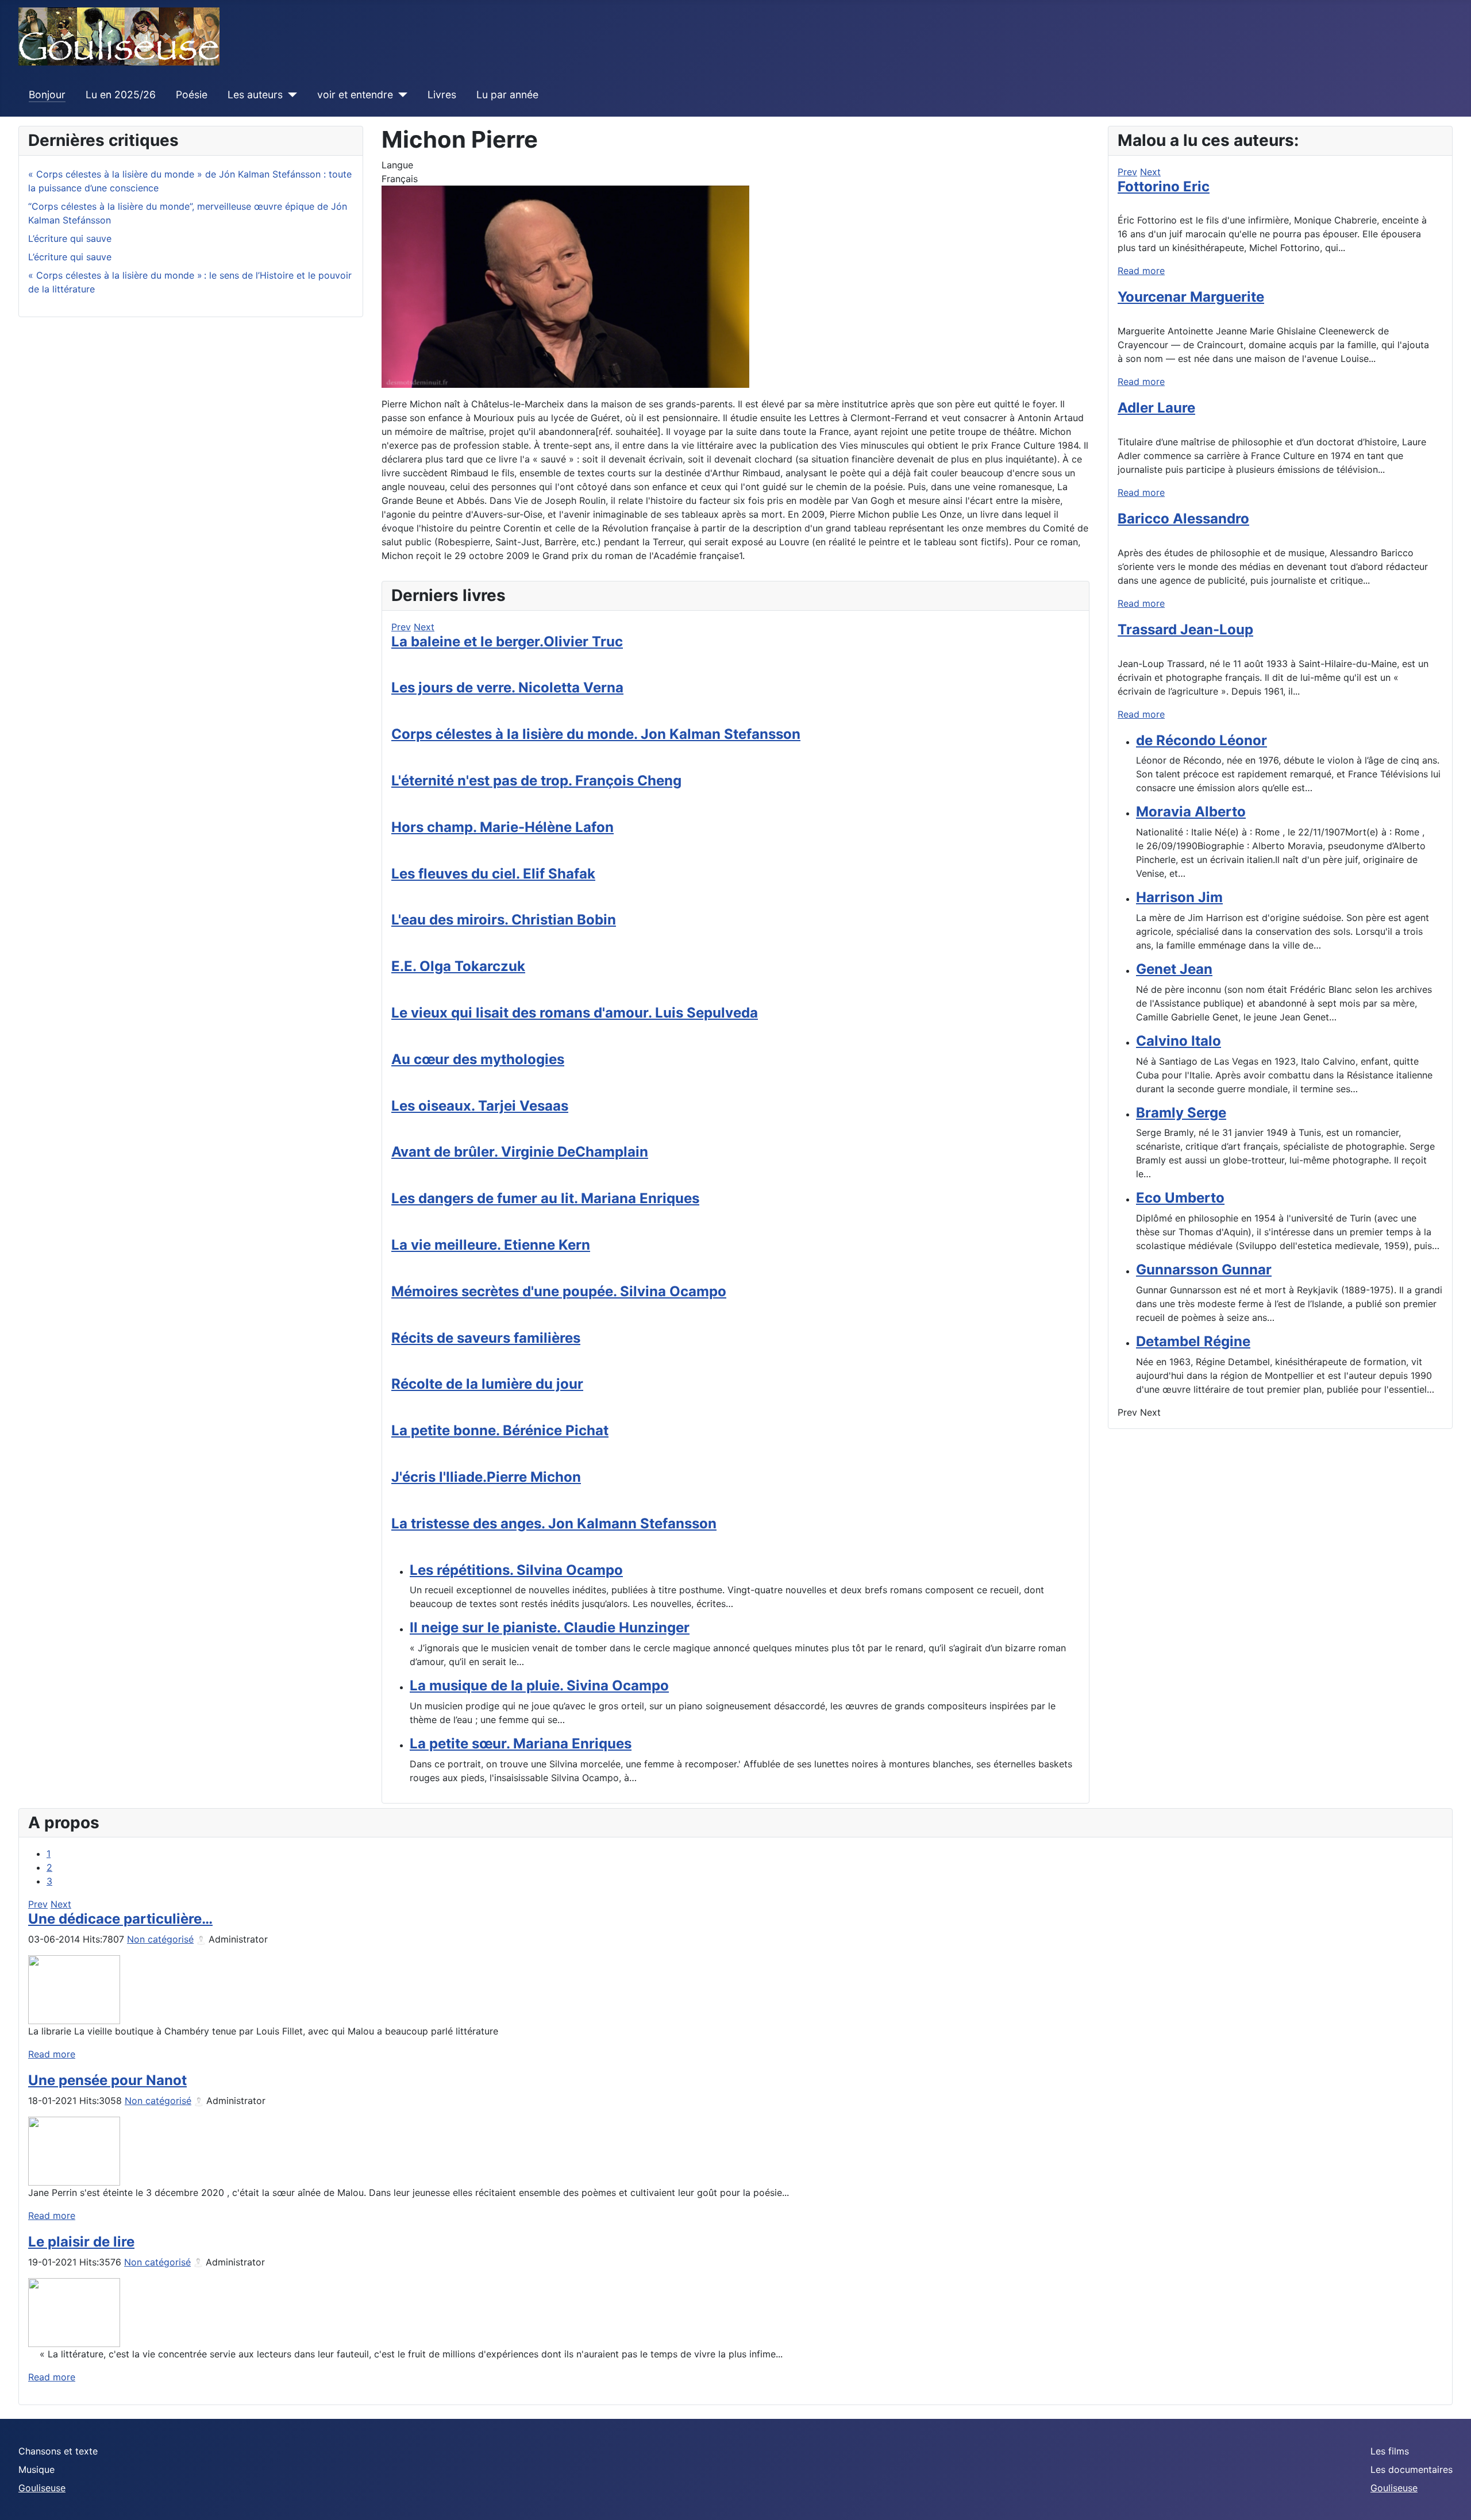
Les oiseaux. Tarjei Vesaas (480, 1106)
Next (424, 627)
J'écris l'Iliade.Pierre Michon (486, 1477)
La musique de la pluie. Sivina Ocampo (539, 1685)
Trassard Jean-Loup (1185, 629)
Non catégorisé (160, 1939)
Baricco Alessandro (1183, 519)
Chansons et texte (58, 2451)
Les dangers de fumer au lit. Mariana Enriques (545, 1198)
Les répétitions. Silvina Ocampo (516, 1570)
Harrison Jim (1179, 897)
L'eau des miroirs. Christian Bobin (504, 920)
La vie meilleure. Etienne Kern (491, 1245)
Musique (36, 2469)
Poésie (192, 95)
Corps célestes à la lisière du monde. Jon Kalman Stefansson (596, 734)
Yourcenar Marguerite (1191, 297)
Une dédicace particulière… (120, 1919)
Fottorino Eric (1164, 186)
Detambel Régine (1193, 1341)
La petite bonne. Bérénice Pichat (500, 1430)
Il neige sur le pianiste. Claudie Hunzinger (550, 1627)
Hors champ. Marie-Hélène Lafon (502, 827)
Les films (1390, 2451)
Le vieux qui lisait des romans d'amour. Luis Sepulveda (575, 1013)
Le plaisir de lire (81, 2242)
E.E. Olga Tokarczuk (458, 966)
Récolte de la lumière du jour (487, 1384)
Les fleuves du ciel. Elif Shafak (493, 874)
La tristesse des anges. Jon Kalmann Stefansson (554, 1523)
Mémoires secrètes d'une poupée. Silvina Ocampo (559, 1291)
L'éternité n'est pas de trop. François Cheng (536, 781)
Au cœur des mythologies (478, 1059)
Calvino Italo (1179, 1041)
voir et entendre (355, 95)
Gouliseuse (42, 2488)
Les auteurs (255, 95)
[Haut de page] (1451, 2499)
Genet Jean (1174, 969)
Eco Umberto (1180, 1198)
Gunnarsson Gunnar (1204, 1269)
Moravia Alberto (1191, 812)
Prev (401, 627)
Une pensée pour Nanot (107, 2080)
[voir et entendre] (400, 95)
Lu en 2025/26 (121, 95)
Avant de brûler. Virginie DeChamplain (520, 1152)
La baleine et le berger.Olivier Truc (507, 641)
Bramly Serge (1181, 1113)
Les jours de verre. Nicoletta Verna (507, 687)
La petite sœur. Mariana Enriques (521, 1743)
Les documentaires (1412, 2469)
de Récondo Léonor (1202, 740)
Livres (442, 95)
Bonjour (47, 95)
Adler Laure (1156, 408)
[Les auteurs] (290, 95)
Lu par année (507, 95)
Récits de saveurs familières (486, 1338)
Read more (1141, 271)
